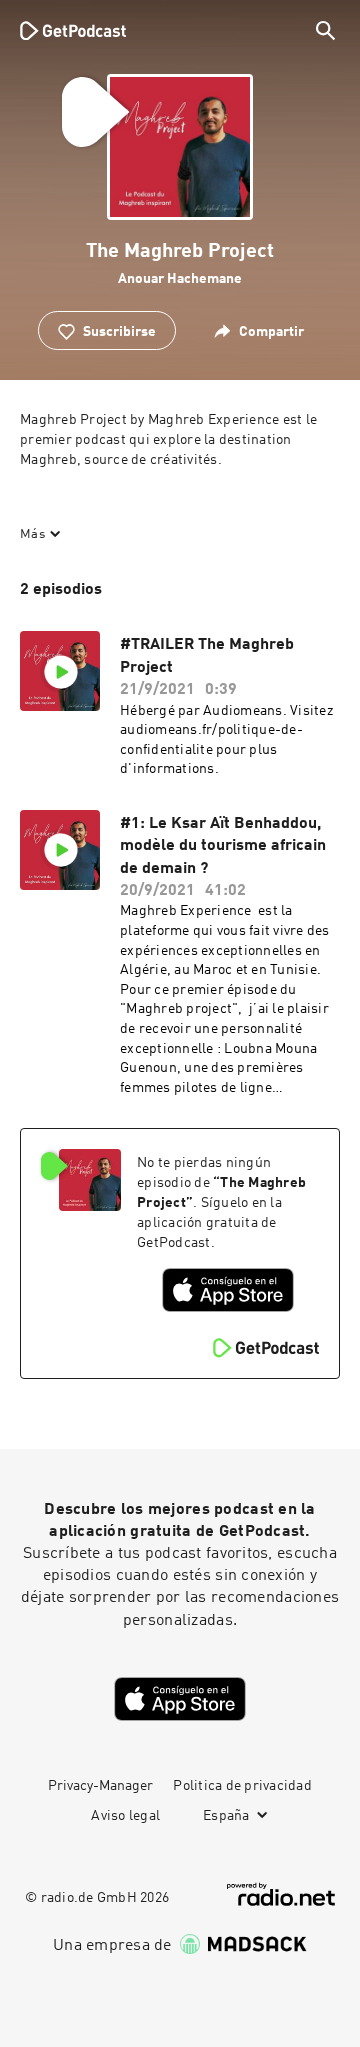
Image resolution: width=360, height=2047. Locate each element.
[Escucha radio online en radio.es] (281, 1894)
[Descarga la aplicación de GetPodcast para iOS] (228, 1290)
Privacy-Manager (100, 1786)
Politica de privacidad (242, 1786)
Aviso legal (125, 1816)
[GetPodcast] (73, 30)
